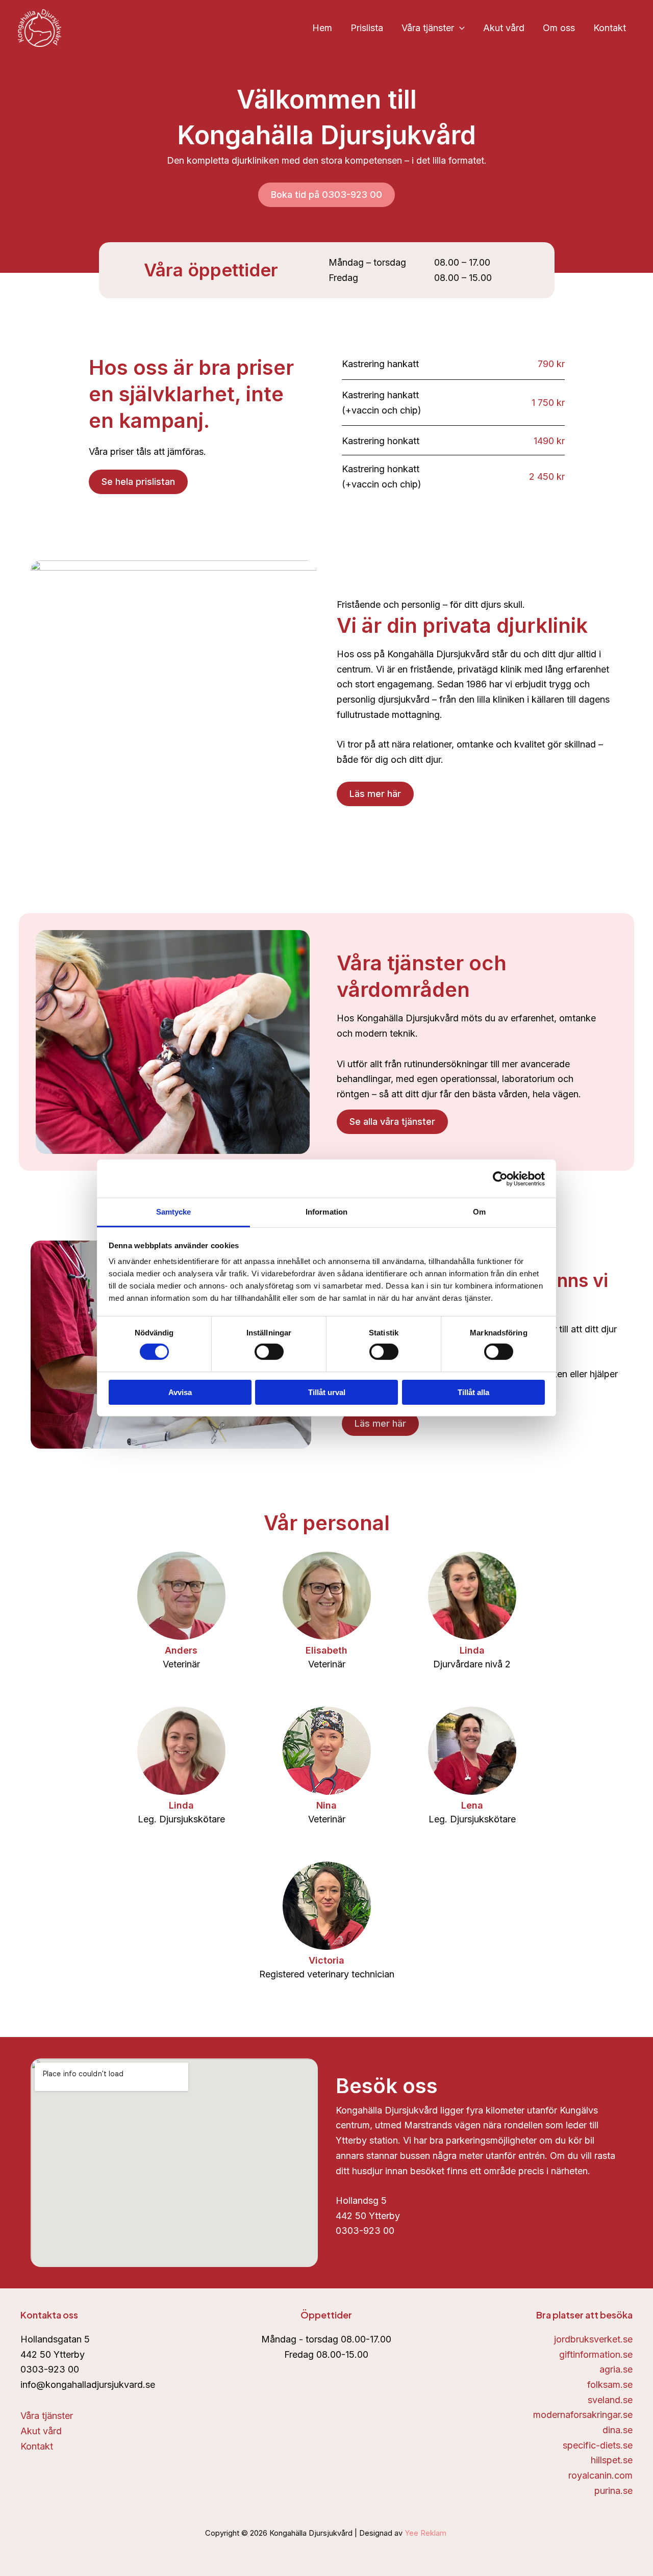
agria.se (616, 2369)
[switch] (269, 1352)
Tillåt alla (473, 1392)
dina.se (618, 2430)
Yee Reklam (426, 2533)
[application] (459, 28)
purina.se (613, 2491)
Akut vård (504, 28)
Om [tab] (479, 1212)
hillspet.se (612, 2460)
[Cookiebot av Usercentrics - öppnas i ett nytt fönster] (500, 1178)
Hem (322, 28)
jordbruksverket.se (593, 2339)
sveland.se (610, 2400)
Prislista (367, 28)
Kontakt (610, 28)
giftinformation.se (596, 2354)
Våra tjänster (428, 28)
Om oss (559, 28)
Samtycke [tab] (174, 1212)
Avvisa (180, 1392)
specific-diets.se (598, 2445)
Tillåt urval (327, 1392)
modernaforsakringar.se (583, 2415)
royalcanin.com (600, 2475)
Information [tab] (326, 1212)
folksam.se (610, 2385)
